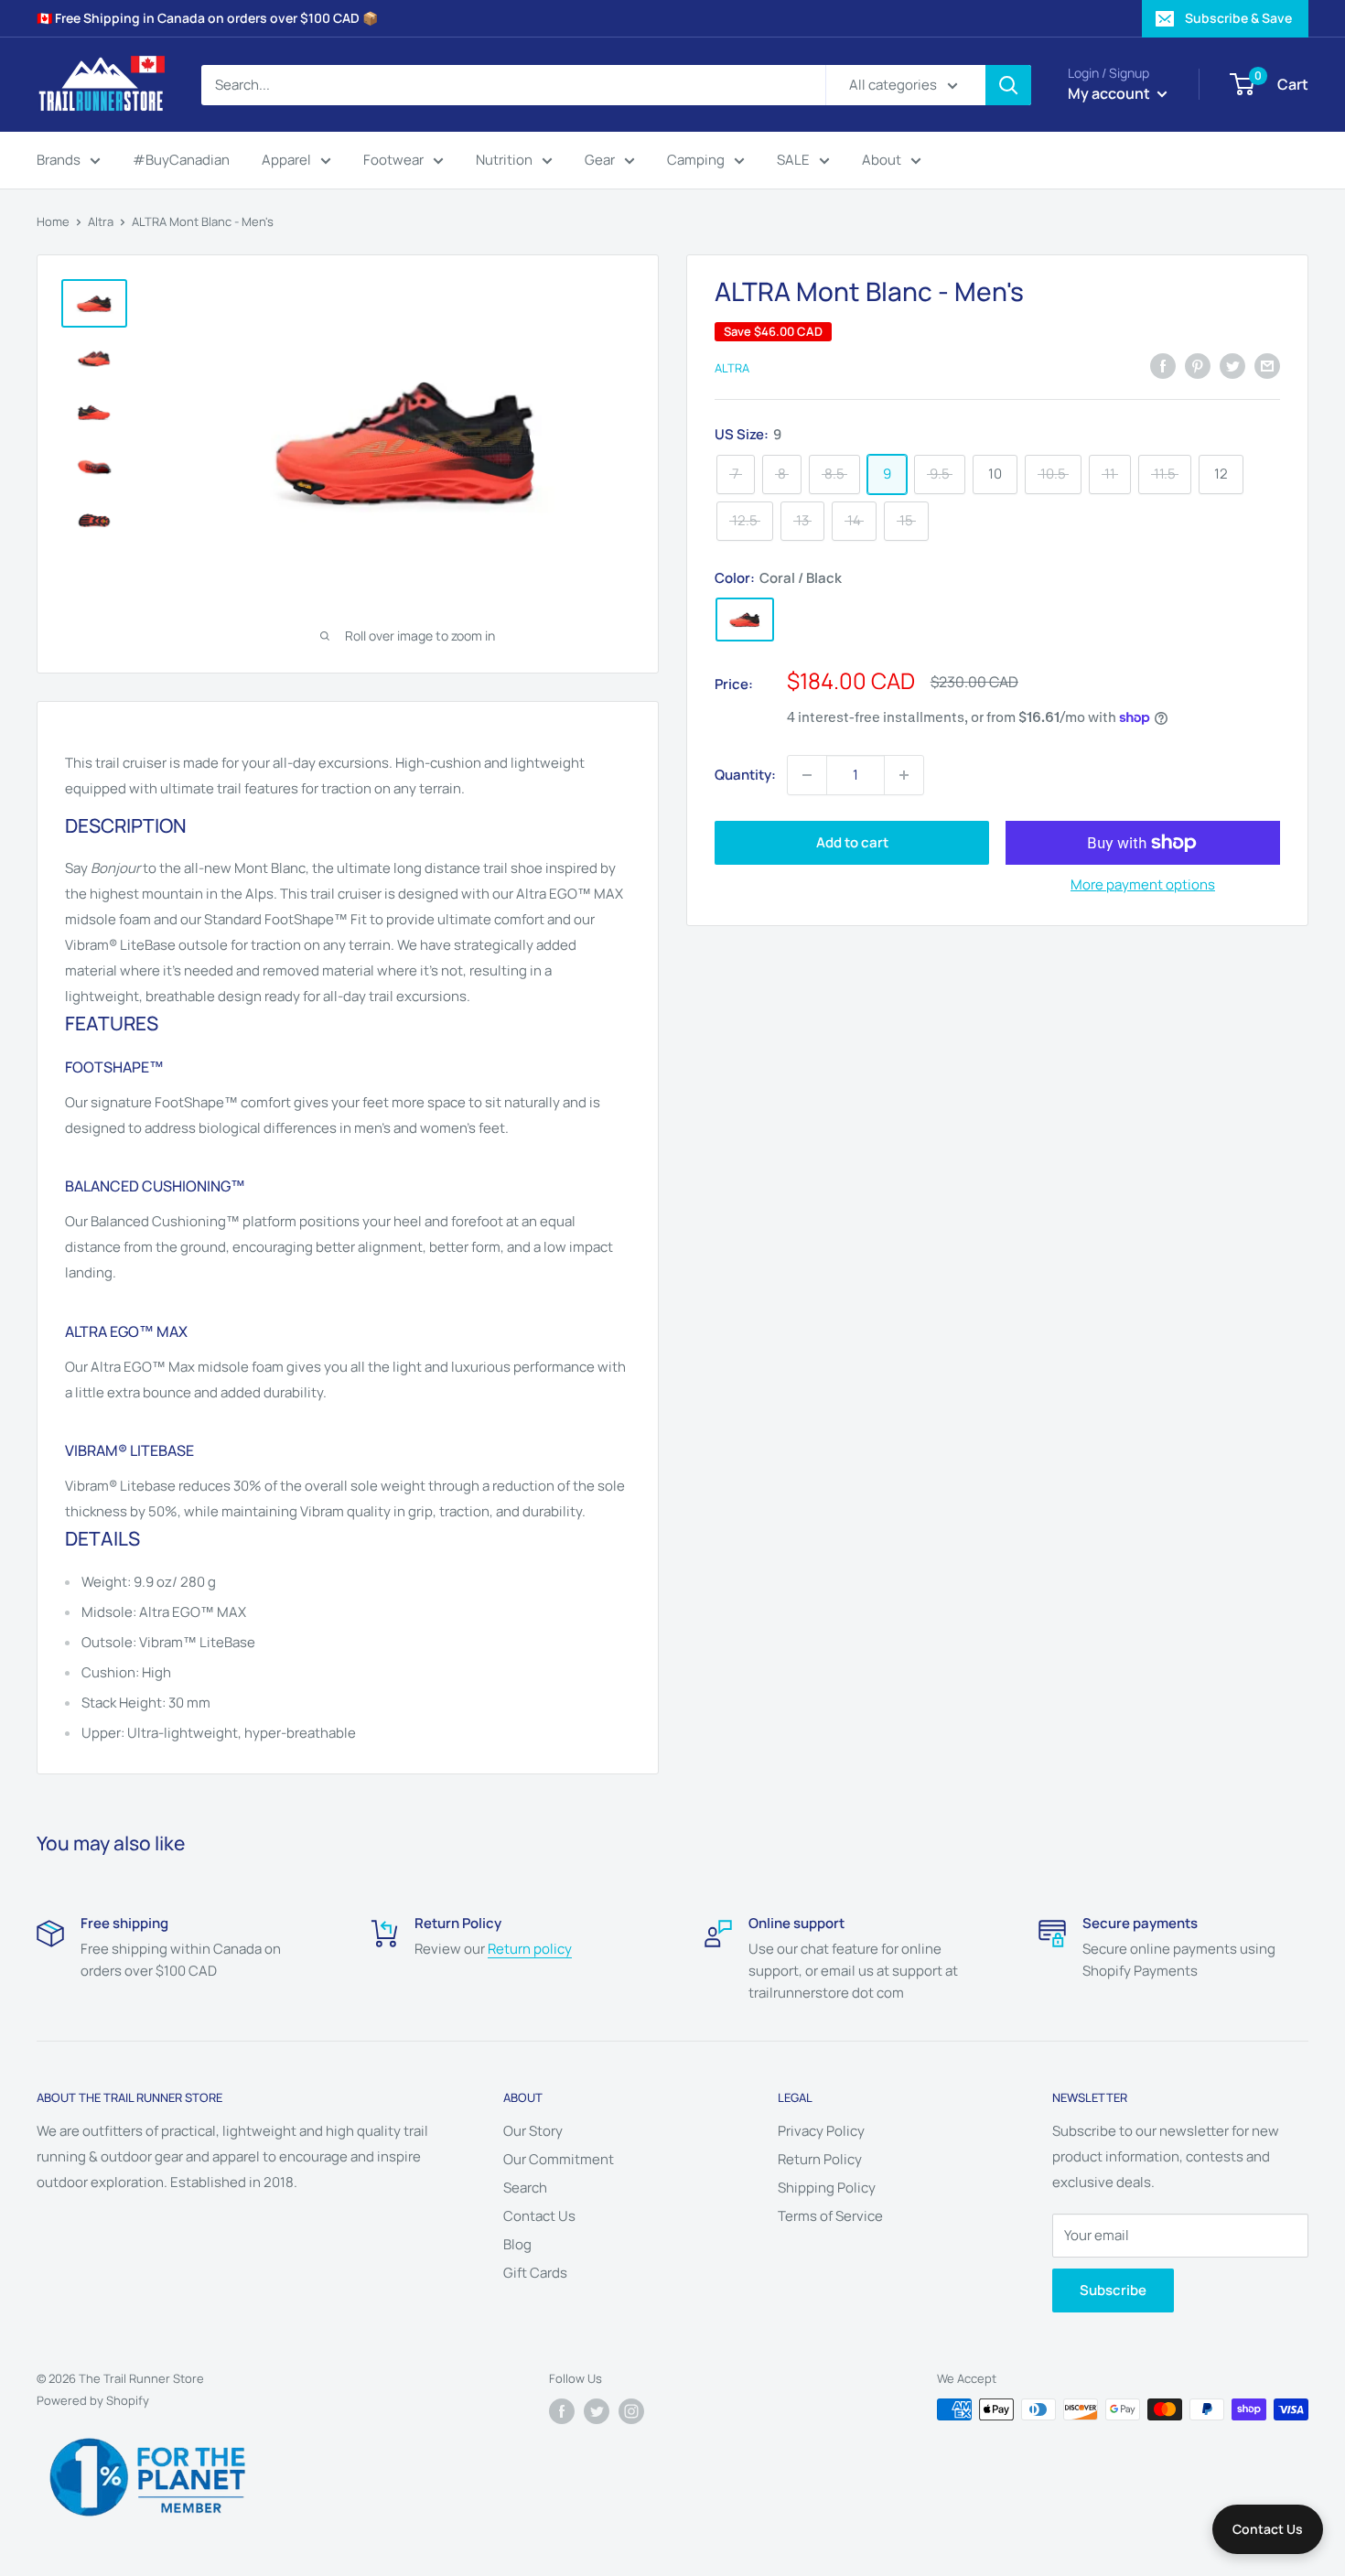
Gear (600, 160)
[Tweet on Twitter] (1232, 366)
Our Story (533, 2131)
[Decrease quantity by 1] (807, 775)
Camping (696, 160)
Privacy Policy (821, 2131)
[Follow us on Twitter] (597, 2411)
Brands (59, 160)
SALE (793, 160)
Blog (517, 2244)
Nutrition (504, 160)
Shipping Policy (827, 2188)
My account (1110, 93)
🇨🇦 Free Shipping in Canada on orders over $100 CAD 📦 (207, 18)
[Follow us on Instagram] (631, 2411)
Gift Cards (535, 2273)
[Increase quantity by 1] (904, 775)
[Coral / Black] (745, 620)
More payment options (1143, 884)
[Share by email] (1267, 366)
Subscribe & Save (1238, 18)
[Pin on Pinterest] (1198, 366)
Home (53, 221)
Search (525, 2188)
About (882, 160)
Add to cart (852, 842)
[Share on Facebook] (1163, 366)
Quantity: (745, 775)
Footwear (393, 160)
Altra (101, 221)
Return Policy (820, 2159)
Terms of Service (830, 2216)
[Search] (1008, 85)
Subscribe (1113, 2290)
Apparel (286, 160)
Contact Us (539, 2216)
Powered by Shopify (93, 2400)
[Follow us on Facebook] (562, 2411)
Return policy (530, 1949)
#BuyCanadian (181, 160)
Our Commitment (559, 2159)
